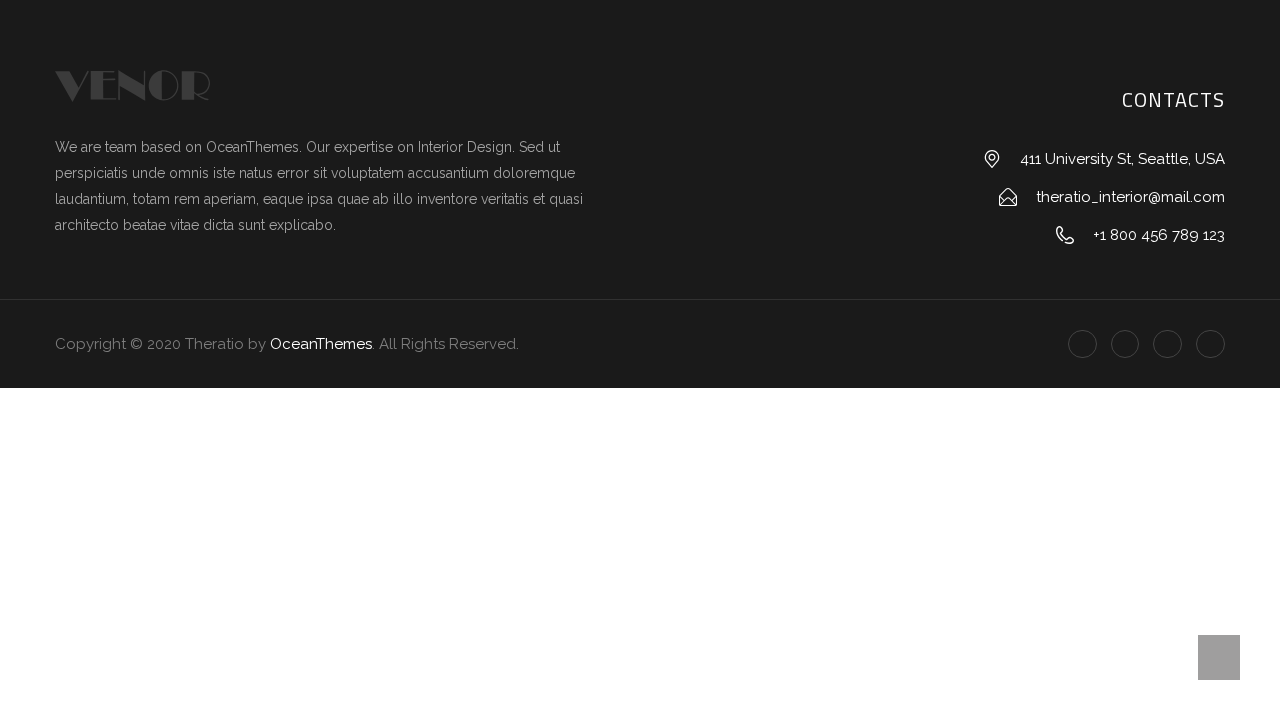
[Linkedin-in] (1167, 344)
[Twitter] (1125, 344)
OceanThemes (321, 344)
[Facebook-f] (1082, 344)
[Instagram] (1210, 344)
